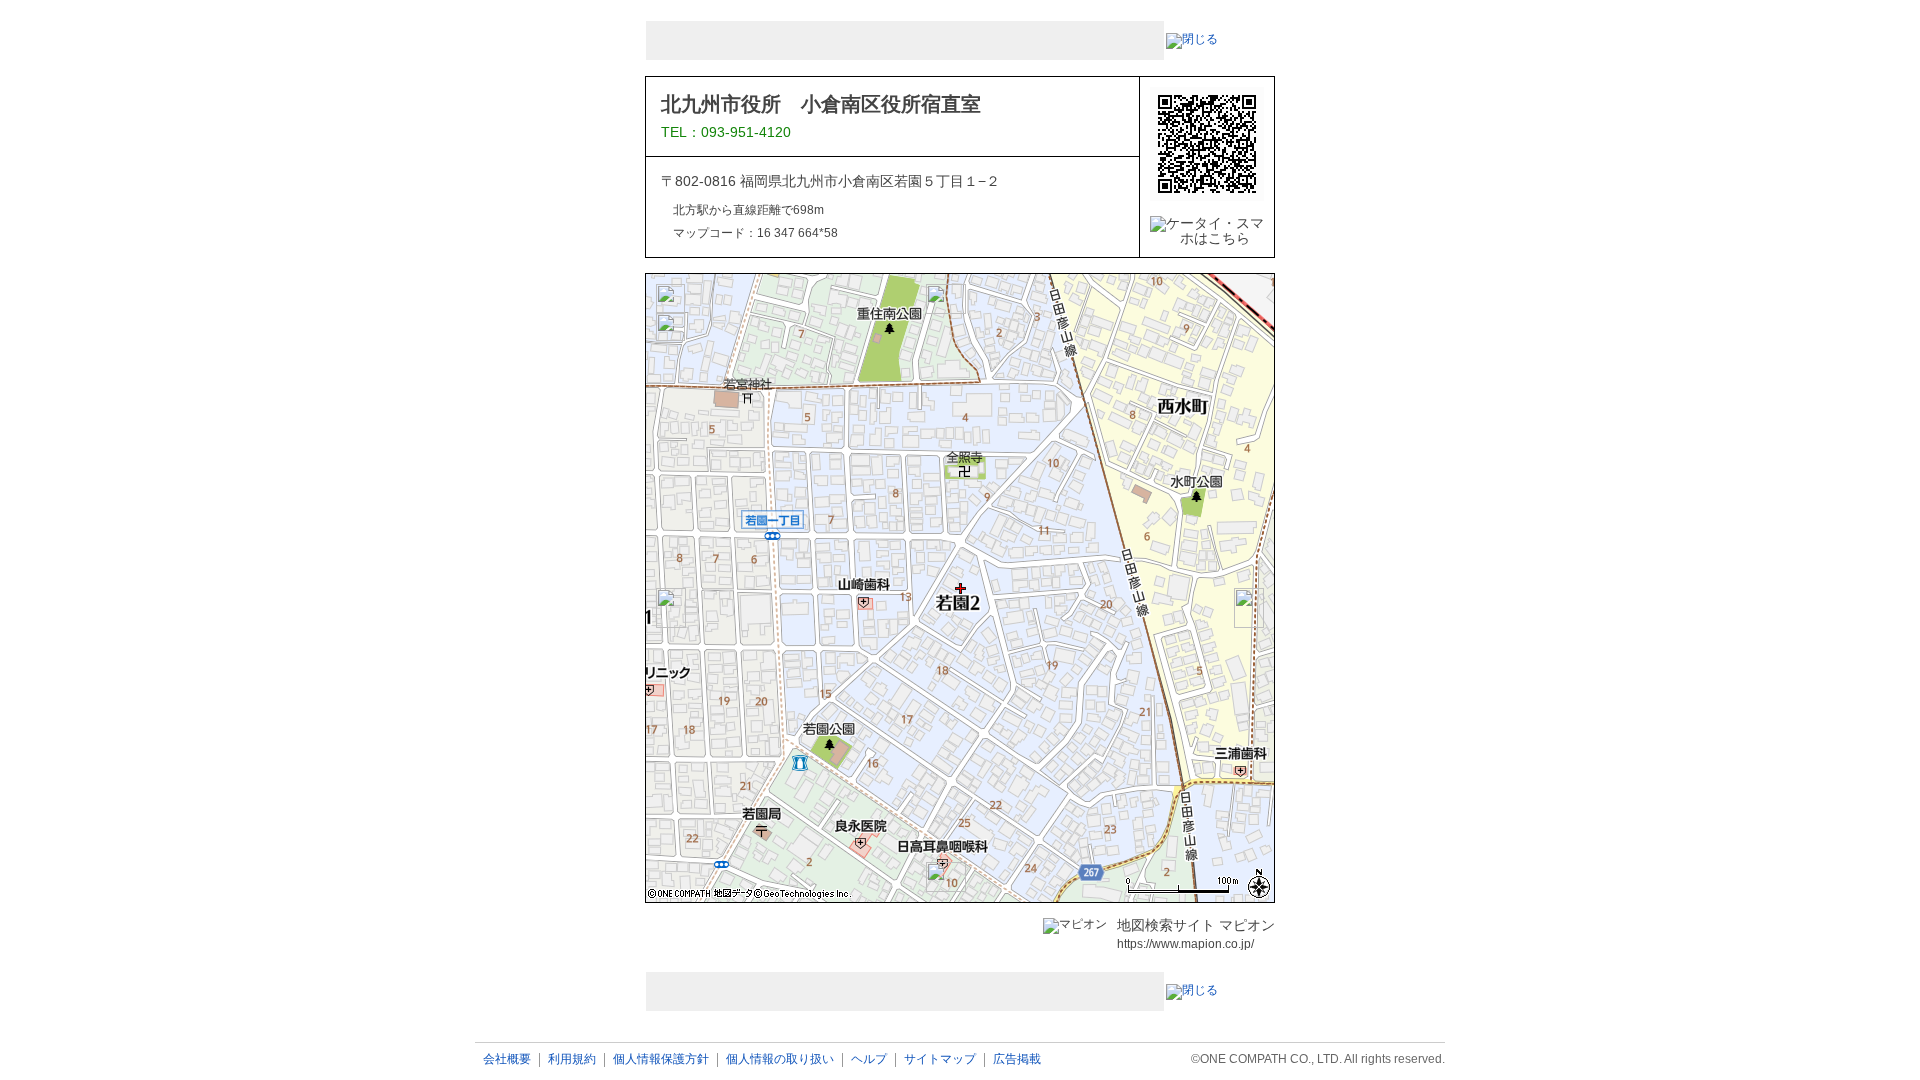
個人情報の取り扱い (780, 1059)
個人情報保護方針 (661, 1059)
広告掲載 (1017, 1059)
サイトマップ (940, 1059)
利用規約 (572, 1059)
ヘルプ (869, 1059)
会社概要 (507, 1059)
